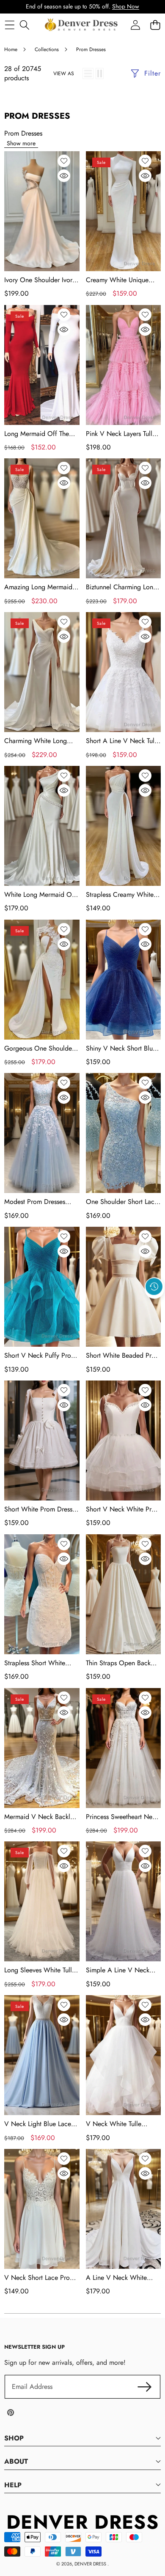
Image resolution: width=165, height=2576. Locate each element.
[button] (154, 1306)
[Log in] (135, 25)
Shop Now (126, 6)
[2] (100, 74)
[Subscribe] (145, 2387)
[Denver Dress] (82, 25)
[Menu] (10, 25)
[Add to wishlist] (64, 161)
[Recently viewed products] (154, 1287)
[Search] (24, 25)
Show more (21, 143)
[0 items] (155, 25)
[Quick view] (64, 176)
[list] (88, 74)
